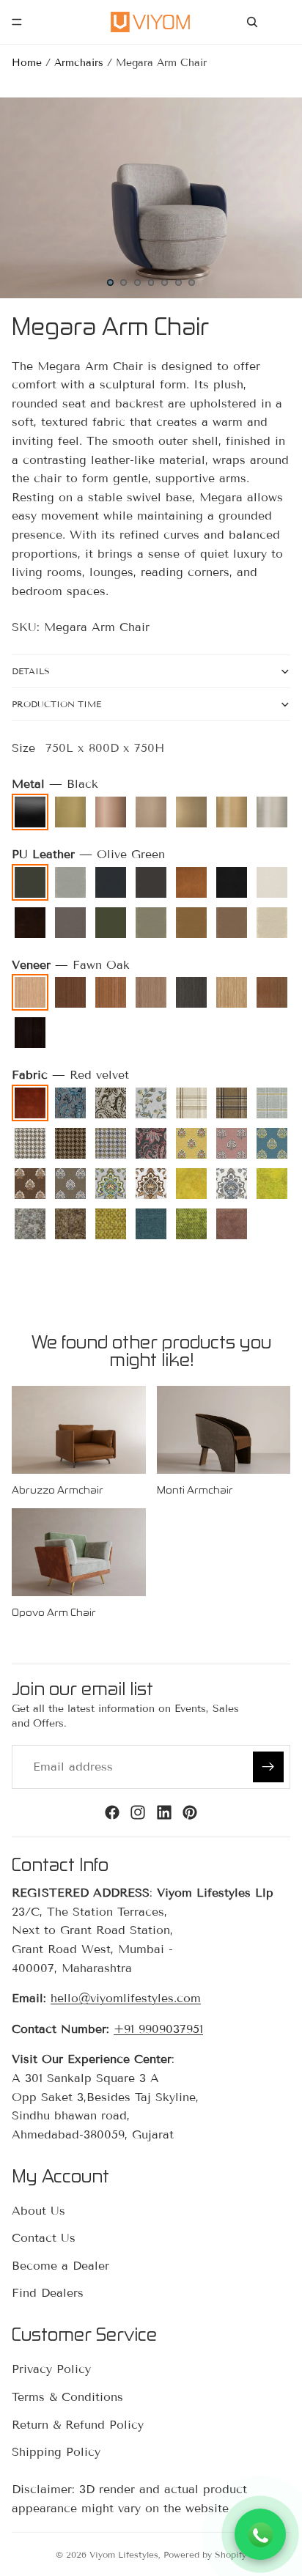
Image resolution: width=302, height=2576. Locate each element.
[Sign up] (268, 1767)
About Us (38, 2211)
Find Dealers (48, 2293)
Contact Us (44, 2238)
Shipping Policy (56, 2452)
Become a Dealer (60, 2266)
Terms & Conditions (67, 2397)
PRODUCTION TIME (56, 704)
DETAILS (31, 671)
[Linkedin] (164, 1812)
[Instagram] (138, 1812)
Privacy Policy (51, 2370)
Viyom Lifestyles (124, 2554)
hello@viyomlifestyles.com (126, 1998)
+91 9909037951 (158, 2029)
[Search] (252, 22)
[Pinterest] (190, 1812)
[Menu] (17, 22)
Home (27, 63)
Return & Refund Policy (78, 2425)
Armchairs (79, 63)
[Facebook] (112, 1812)
